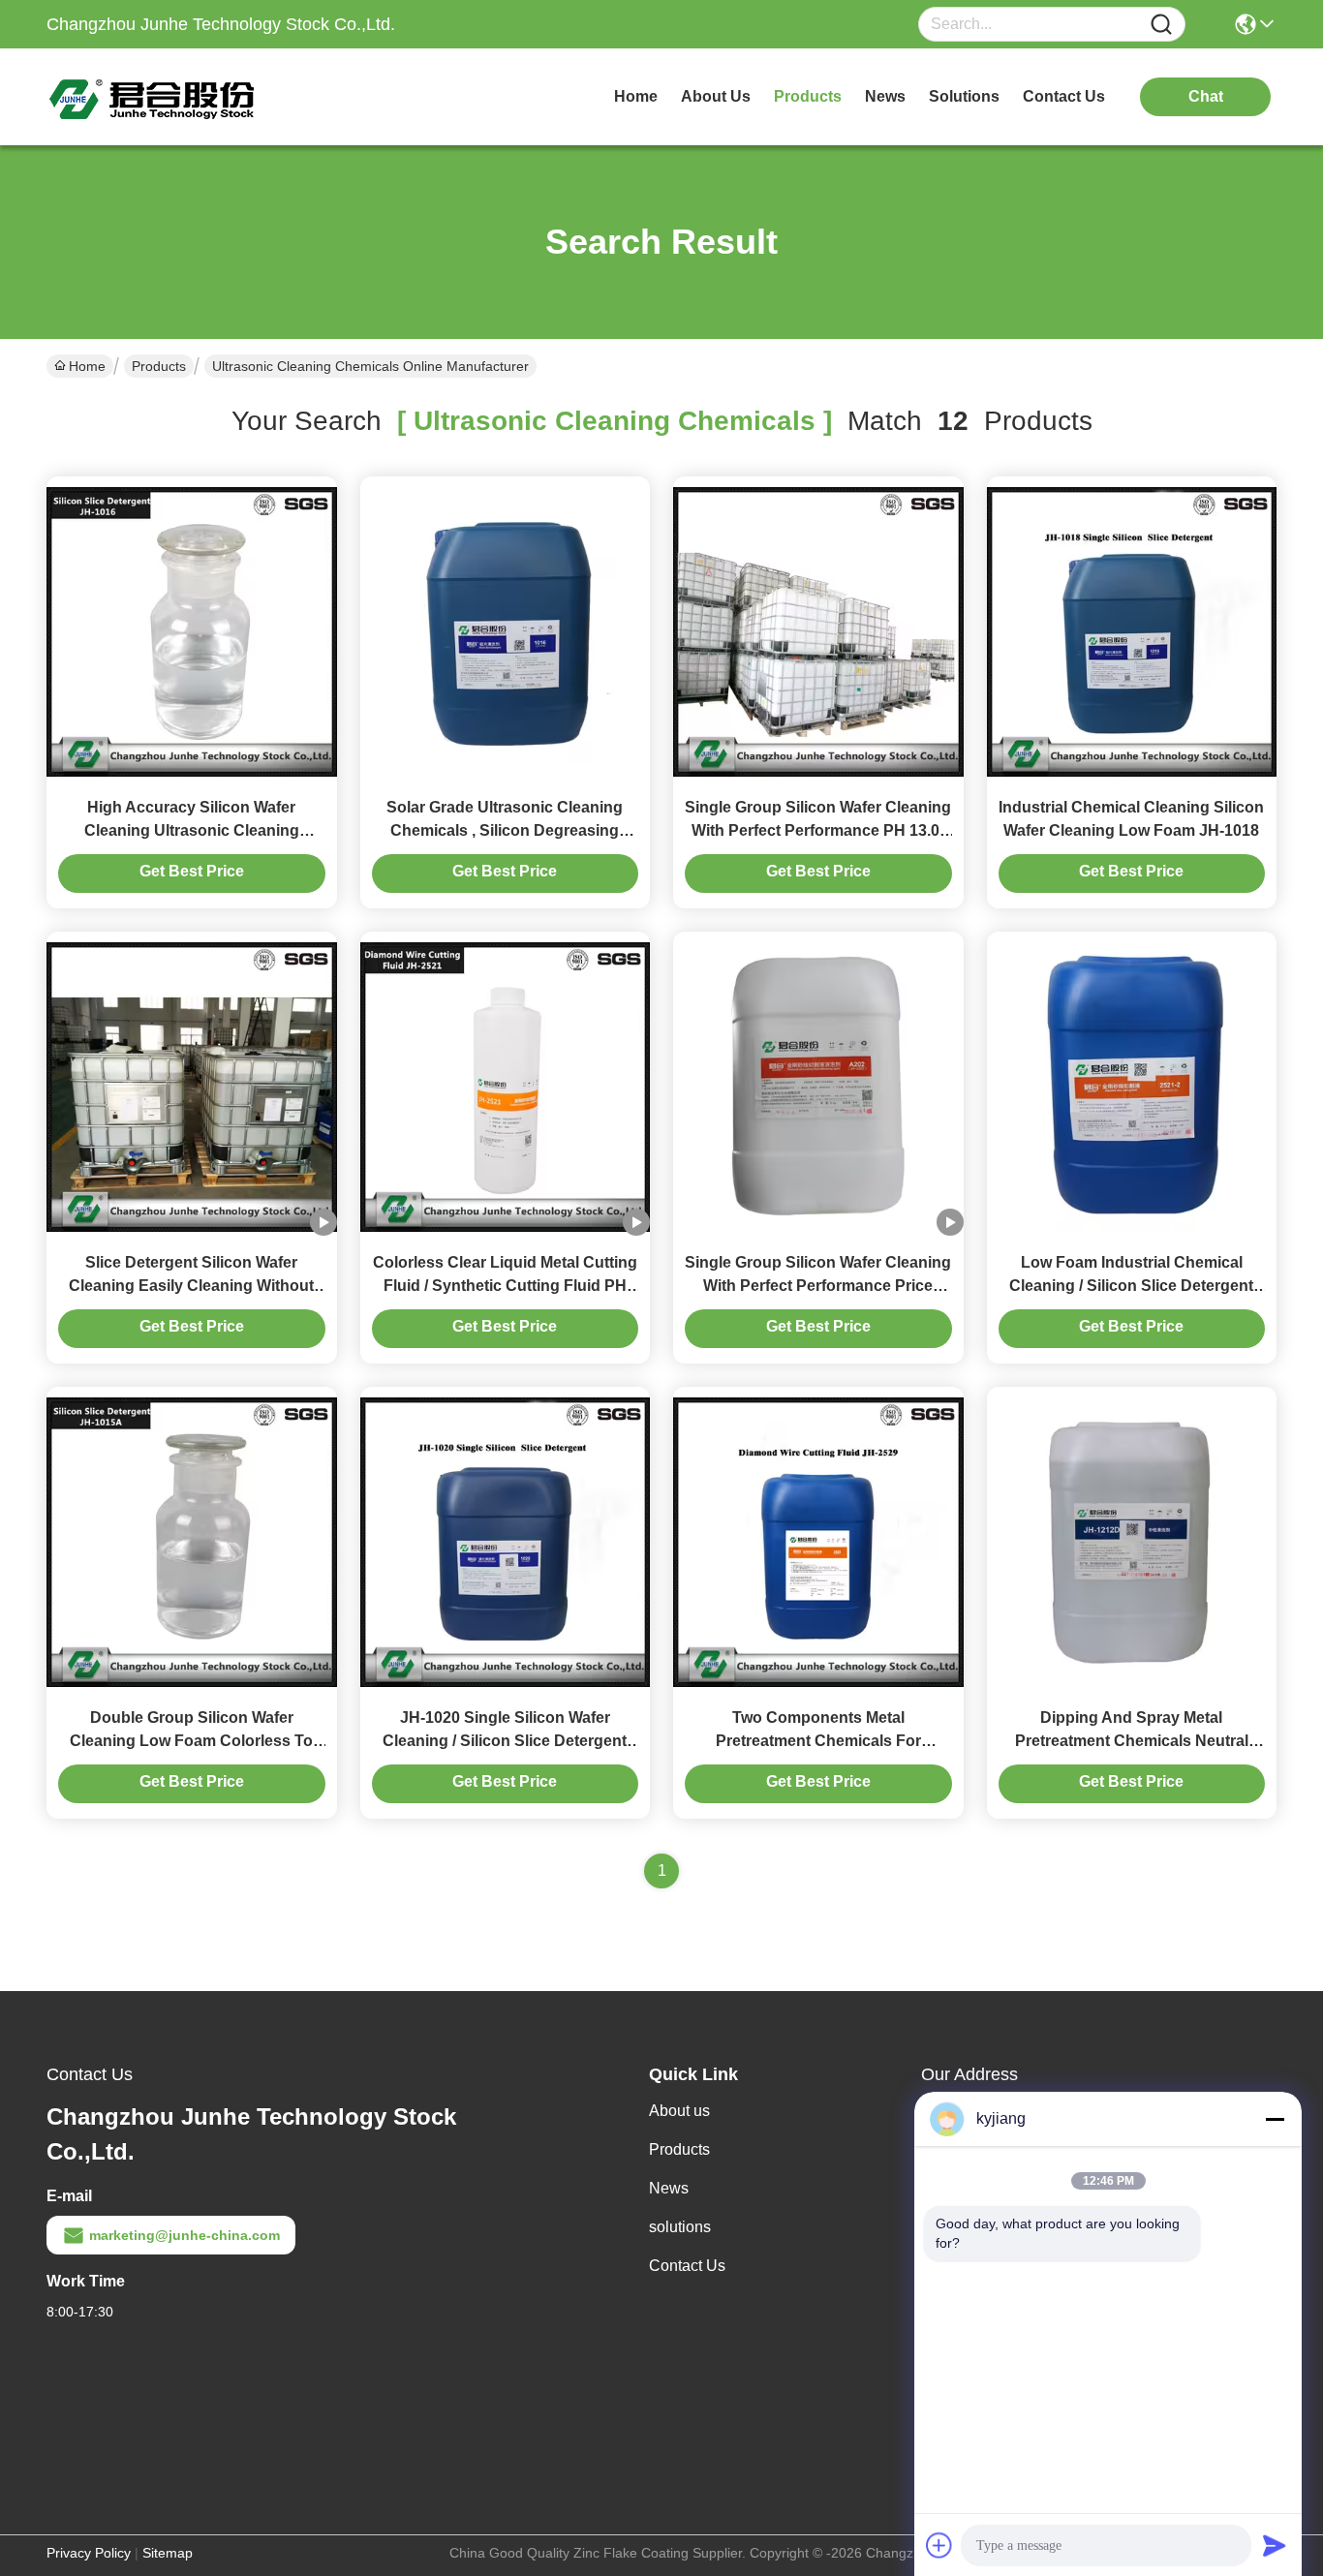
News (669, 2188)
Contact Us (687, 2266)
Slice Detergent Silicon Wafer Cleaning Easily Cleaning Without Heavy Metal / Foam (191, 1286)
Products (159, 366)
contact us (1064, 96)
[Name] (1161, 25)
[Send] (1275, 2545)
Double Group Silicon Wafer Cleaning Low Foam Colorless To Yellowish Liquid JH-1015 (191, 1741)
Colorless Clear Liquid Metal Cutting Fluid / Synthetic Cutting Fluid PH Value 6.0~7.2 (505, 1286)
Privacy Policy (89, 2553)
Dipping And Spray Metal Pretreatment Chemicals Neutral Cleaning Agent (1132, 1741)
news (885, 96)
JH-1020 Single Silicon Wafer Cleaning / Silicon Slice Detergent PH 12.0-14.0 (505, 1741)
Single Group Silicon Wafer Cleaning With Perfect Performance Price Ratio (818, 1286)
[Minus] (1275, 2119)
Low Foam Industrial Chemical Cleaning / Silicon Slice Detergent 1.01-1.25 (1131, 1286)
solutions (964, 96)
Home (636, 96)
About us (679, 2111)
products (808, 96)
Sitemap (168, 2553)
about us (716, 96)
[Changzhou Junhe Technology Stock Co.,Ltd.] (153, 97)
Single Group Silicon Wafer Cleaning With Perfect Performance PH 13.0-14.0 (818, 830)
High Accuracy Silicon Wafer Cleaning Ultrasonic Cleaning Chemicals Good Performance (192, 830)
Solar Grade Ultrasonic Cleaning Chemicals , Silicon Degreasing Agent (505, 830)
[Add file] (939, 2545)
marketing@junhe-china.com (185, 2235)
